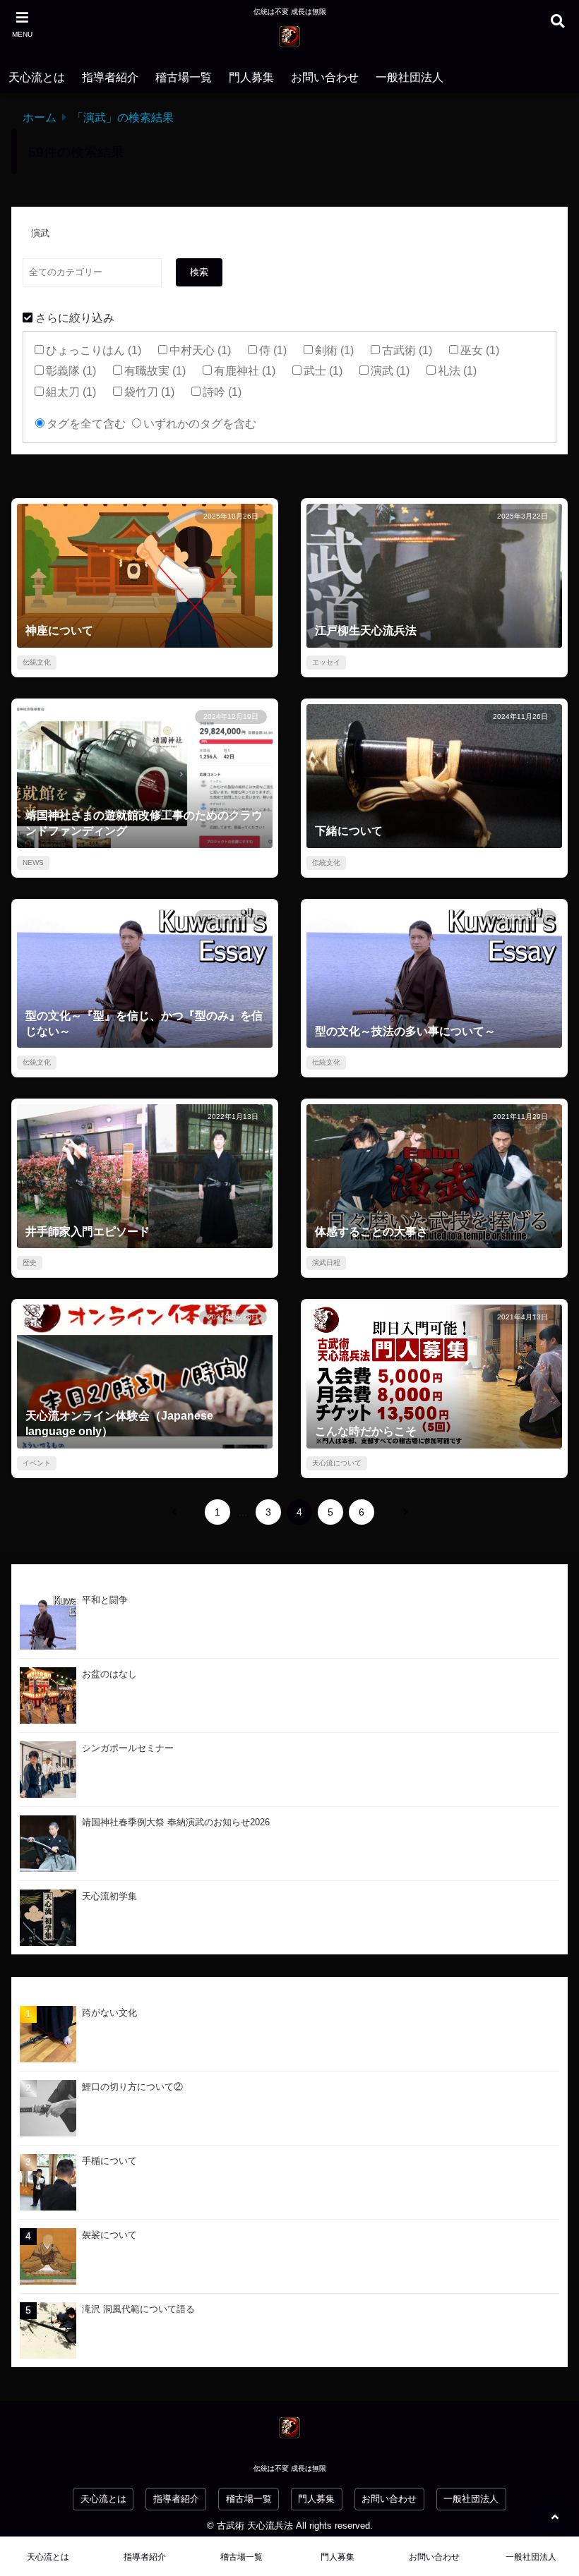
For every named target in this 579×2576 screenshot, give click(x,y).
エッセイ (326, 662)
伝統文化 (37, 662)
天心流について (337, 1463)
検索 (199, 272)
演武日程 (326, 1263)
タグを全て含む (86, 424)
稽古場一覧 (184, 77)
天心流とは (37, 77)
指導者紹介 (110, 77)
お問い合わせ (325, 77)
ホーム (40, 117)
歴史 (30, 1263)
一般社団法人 (410, 77)
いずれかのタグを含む (200, 424)
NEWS (33, 863)
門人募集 (251, 77)
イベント (37, 1463)
